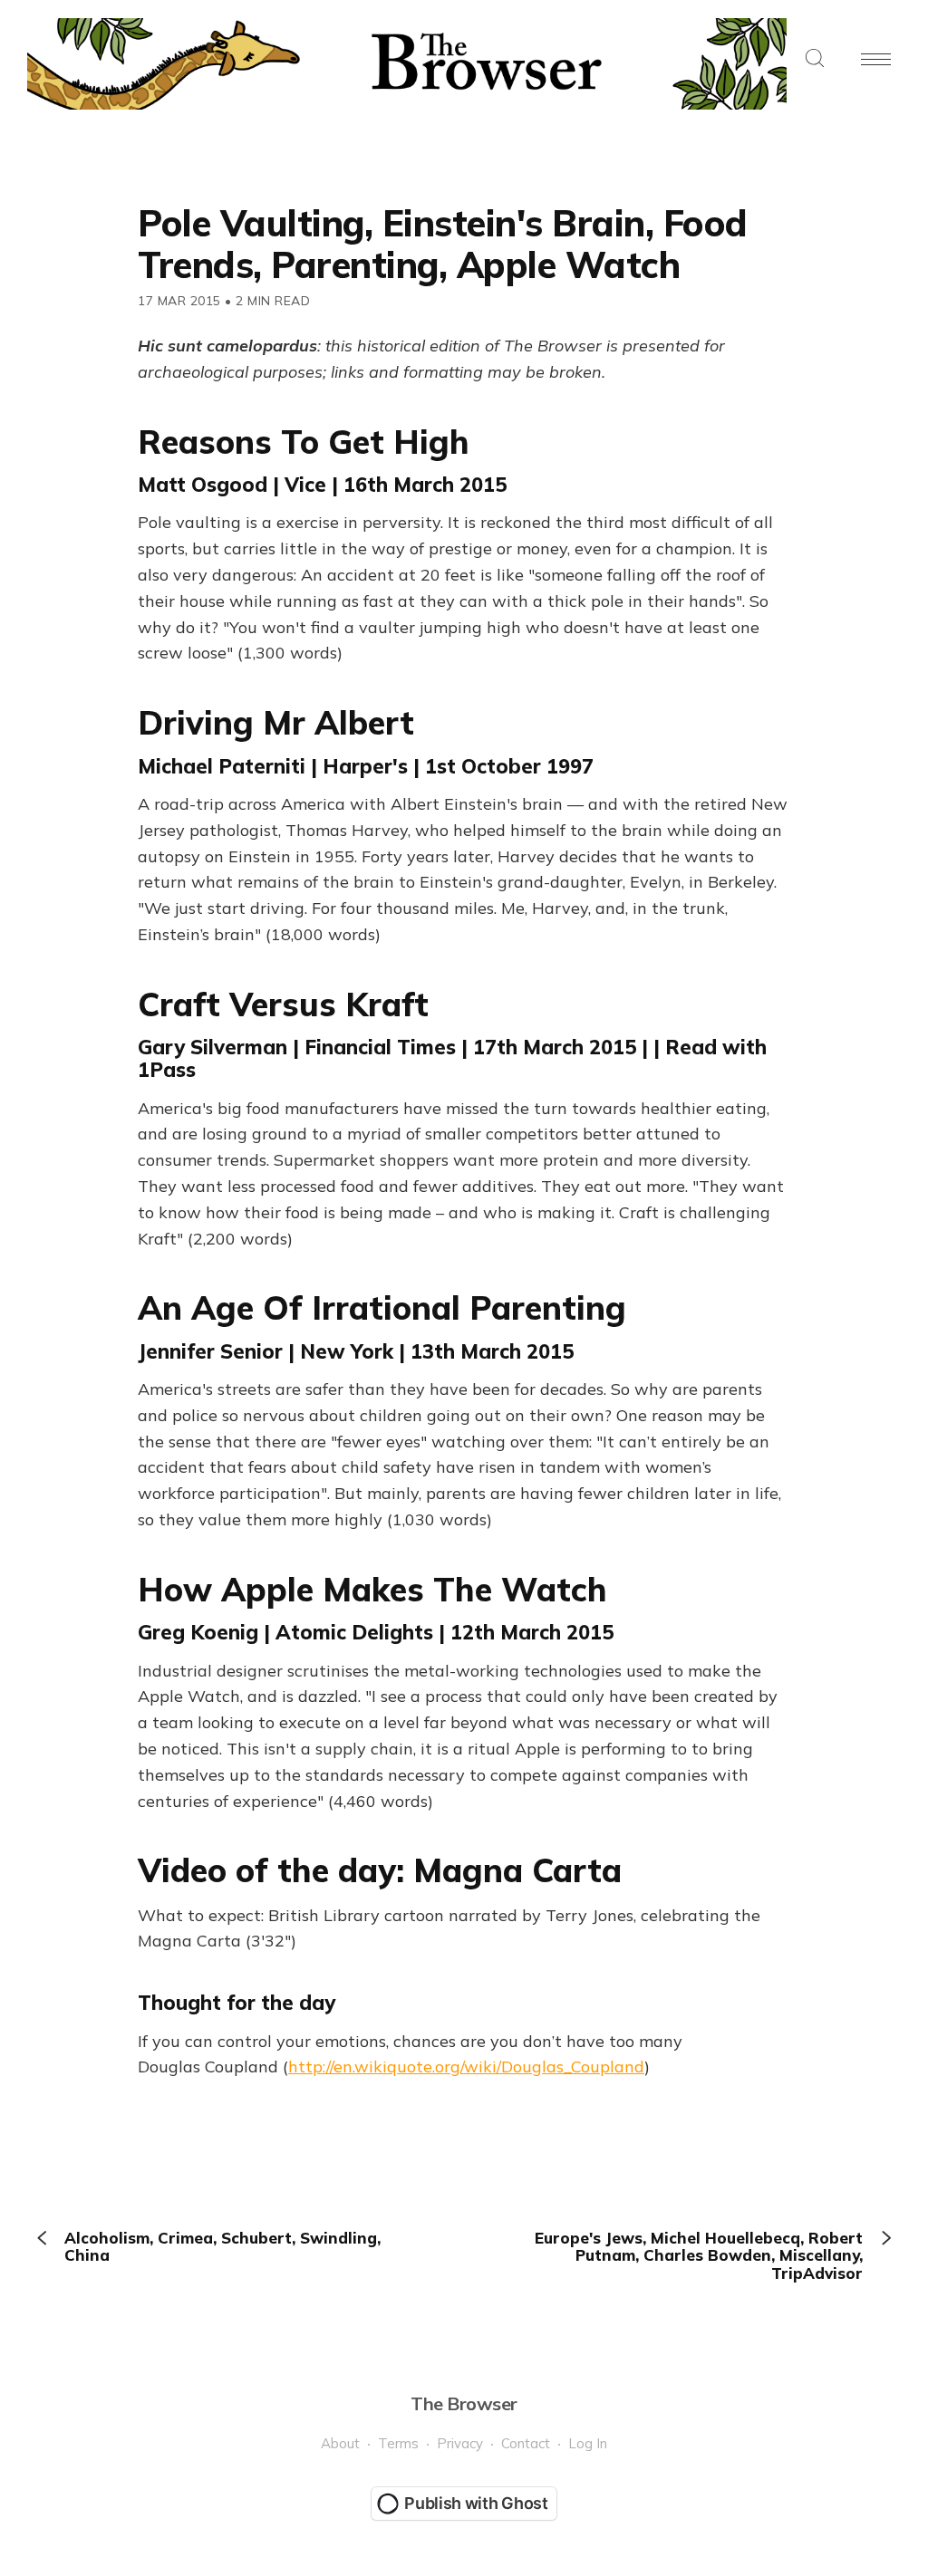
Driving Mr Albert (276, 722)
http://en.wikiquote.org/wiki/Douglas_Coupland (466, 2067)
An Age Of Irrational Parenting (382, 1307)
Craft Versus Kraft (283, 1004)
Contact (526, 2443)
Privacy (460, 2443)
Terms (398, 2443)
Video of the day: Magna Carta (380, 1870)
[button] (815, 59)
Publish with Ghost (476, 2503)
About (340, 2443)
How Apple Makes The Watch (372, 1589)
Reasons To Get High (304, 442)
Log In (588, 2443)
